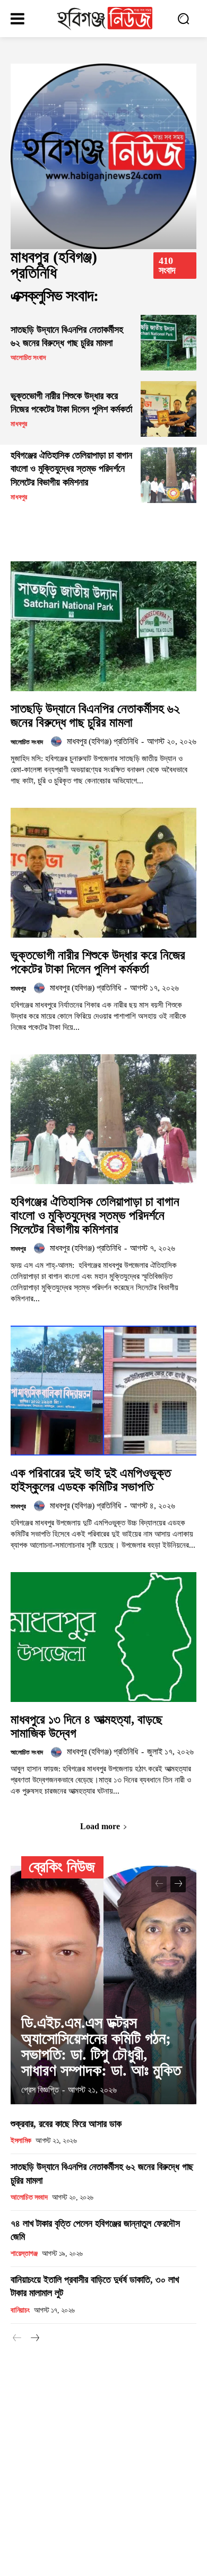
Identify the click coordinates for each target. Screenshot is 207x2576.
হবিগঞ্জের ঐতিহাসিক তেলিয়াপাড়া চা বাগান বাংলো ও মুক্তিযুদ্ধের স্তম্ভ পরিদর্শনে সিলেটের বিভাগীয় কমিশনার (71, 469)
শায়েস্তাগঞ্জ (24, 2253)
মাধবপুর (19, 424)
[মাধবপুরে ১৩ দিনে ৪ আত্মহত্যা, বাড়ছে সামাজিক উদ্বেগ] (103, 1637)
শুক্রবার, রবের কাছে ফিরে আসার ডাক (66, 2124)
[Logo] (105, 19)
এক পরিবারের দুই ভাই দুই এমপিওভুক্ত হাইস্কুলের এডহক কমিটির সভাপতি (91, 1480)
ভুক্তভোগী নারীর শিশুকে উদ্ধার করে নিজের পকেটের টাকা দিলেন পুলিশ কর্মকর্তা (98, 962)
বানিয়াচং (20, 2310)
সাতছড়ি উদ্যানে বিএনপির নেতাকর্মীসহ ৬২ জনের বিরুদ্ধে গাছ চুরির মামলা (95, 716)
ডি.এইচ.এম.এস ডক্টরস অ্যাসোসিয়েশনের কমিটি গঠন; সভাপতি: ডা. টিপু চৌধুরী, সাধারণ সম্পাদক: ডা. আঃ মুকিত (101, 2046)
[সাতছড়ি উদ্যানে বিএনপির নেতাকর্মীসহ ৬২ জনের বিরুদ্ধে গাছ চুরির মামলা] (169, 343)
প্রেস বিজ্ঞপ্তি (40, 2090)
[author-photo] (58, 742)
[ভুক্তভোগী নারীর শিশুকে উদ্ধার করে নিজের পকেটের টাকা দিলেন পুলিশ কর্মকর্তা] (169, 409)
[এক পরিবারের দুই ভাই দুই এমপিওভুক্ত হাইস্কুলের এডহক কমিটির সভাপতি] (103, 1391)
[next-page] (178, 1884)
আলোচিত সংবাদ (28, 358)
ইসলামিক (21, 2141)
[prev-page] (159, 1884)
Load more (100, 1826)
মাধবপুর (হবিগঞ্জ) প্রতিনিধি (102, 741)
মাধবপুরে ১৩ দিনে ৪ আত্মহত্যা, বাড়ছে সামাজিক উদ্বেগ (87, 1726)
